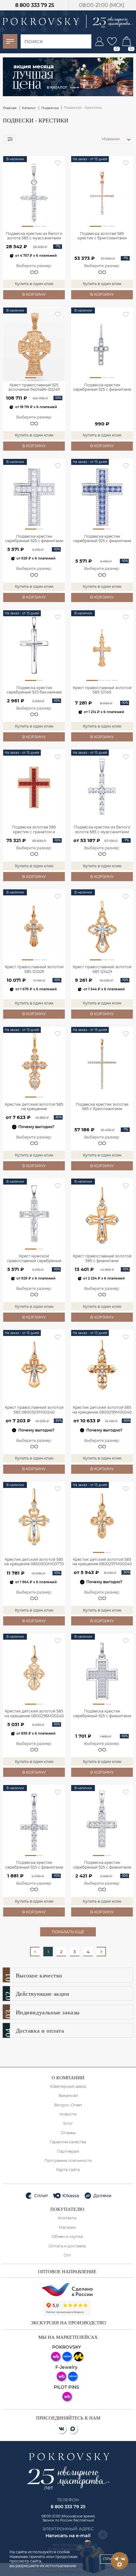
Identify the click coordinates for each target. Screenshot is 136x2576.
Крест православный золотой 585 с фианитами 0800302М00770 (102, 1259)
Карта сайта (68, 2170)
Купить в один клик (34, 284)
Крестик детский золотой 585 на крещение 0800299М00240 (102, 1410)
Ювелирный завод (68, 2087)
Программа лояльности (68, 2161)
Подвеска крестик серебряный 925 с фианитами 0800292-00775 (102, 1714)
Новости (68, 2114)
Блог (68, 2123)
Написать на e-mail (68, 2536)
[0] (112, 41)
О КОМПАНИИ (68, 2078)
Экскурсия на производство (68, 2323)
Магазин (67, 2228)
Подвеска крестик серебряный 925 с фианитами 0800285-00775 (34, 539)
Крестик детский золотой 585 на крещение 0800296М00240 (34, 1713)
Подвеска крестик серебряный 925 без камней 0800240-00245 (34, 690)
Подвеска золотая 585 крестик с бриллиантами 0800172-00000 (102, 236)
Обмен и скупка (67, 2237)
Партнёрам (68, 2152)
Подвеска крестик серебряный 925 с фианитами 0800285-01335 (102, 539)
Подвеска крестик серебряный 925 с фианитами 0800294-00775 (102, 1865)
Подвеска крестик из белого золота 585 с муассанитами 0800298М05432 (102, 830)
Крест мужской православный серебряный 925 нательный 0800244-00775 (34, 1259)
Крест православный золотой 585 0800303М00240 (34, 1410)
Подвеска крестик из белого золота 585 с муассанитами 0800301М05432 (34, 236)
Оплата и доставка (67, 2246)
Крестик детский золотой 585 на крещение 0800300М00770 (34, 1562)
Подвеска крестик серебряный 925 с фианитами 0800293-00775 (34, 1865)
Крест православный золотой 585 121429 (102, 969)
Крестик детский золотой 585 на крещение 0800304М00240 (34, 1107)
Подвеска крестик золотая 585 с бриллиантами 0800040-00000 (102, 1107)
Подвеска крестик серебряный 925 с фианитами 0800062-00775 (102, 388)
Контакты (67, 2218)
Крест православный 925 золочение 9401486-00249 (34, 387)
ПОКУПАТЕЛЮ (67, 2209)
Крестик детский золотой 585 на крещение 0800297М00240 (102, 1562)
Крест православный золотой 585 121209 (34, 969)
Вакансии (68, 2096)
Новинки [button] (111, 139)
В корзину (34, 294)
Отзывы (68, 2133)
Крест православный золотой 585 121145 (102, 690)
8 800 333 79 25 (35, 5)
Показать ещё (68, 1932)
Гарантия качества (68, 2142)
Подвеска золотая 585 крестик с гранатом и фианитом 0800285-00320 (34, 830)
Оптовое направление (67, 2272)
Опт (67, 2255)
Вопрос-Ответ (68, 2105)
